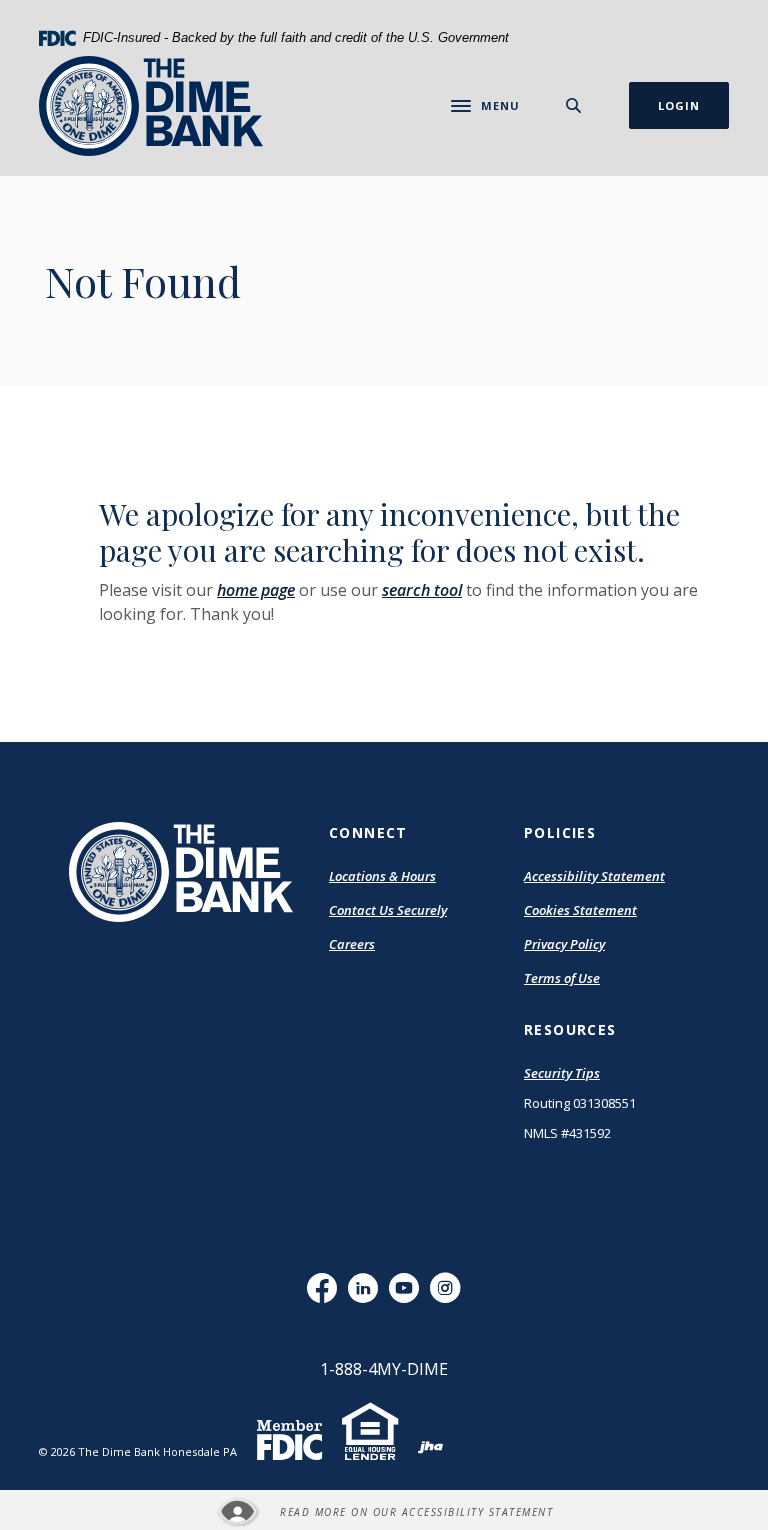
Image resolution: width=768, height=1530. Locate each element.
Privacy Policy (564, 944)
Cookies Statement (580, 910)
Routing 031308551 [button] (580, 1103)
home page (256, 590)
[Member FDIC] (289, 1450)
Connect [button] (368, 832)
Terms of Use (562, 978)
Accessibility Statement (594, 877)
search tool (422, 590)
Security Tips (562, 1073)
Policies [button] (560, 832)
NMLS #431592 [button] (567, 1133)
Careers (352, 944)
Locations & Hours (382, 876)
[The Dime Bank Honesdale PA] (151, 106)
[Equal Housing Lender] (370, 1445)
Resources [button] (570, 1029)
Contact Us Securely (388, 910)
